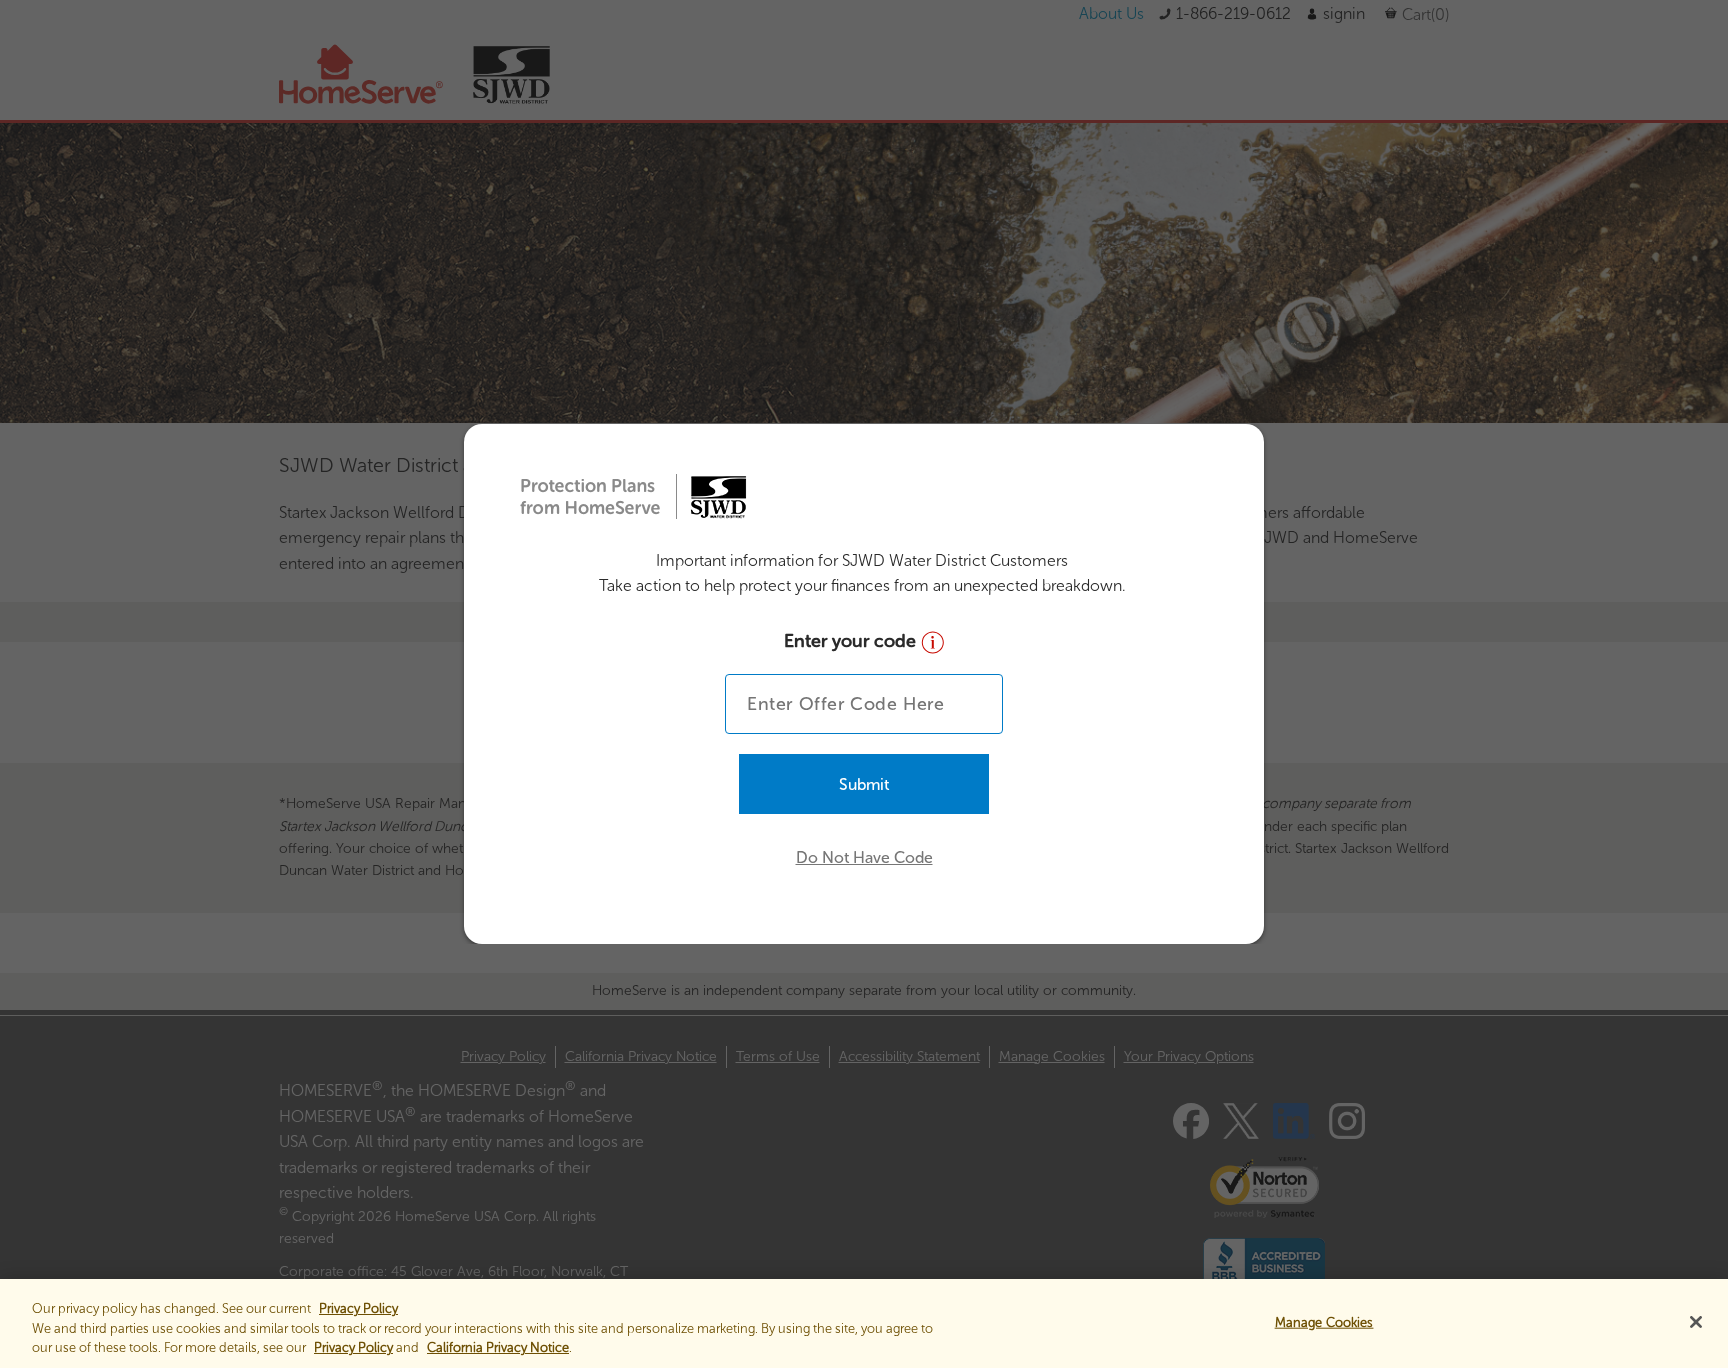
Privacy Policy (353, 1347)
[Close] (1696, 1322)
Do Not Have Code (864, 857)
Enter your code (852, 641)
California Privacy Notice (498, 1347)
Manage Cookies (1324, 1321)
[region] (864, 1323)
